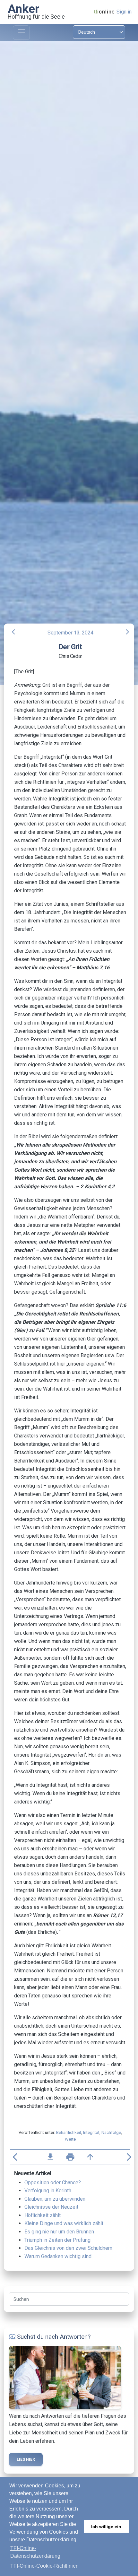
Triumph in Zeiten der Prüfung (57, 2240)
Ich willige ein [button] (106, 2527)
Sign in (124, 12)
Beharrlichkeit (69, 2132)
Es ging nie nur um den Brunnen (59, 2232)
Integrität (91, 2132)
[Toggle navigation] (21, 33)
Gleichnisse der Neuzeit (51, 2207)
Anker (24, 9)
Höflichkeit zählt (43, 2215)
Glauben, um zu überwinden (55, 2199)
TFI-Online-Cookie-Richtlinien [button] (44, 2566)
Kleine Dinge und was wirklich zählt (64, 2223)
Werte (70, 2139)
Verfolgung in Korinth (48, 2191)
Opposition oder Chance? (53, 2183)
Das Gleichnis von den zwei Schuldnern (68, 2248)
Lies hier (26, 2459)
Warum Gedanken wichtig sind (58, 2256)
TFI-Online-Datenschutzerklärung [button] (35, 2552)
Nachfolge (111, 2132)
